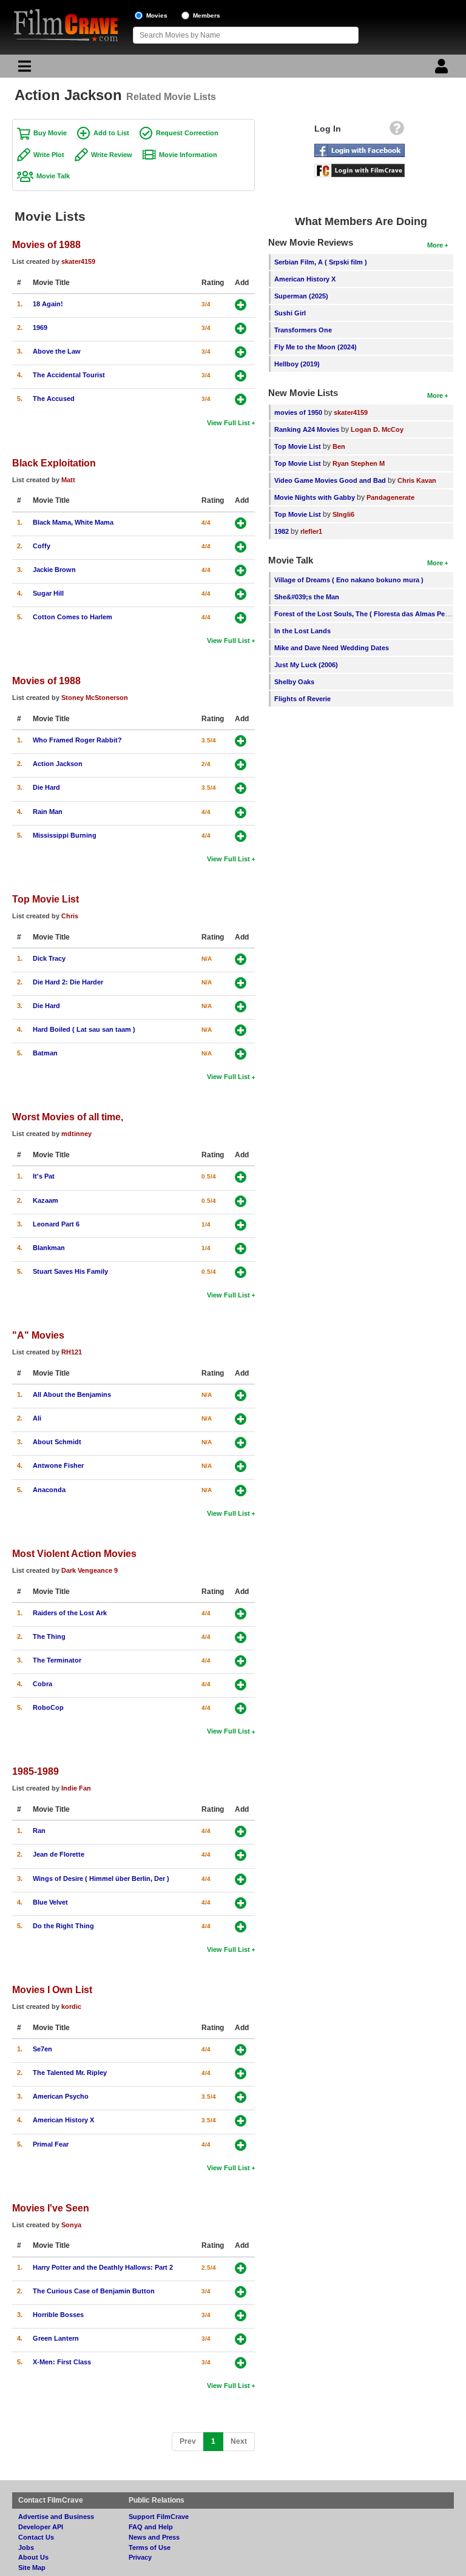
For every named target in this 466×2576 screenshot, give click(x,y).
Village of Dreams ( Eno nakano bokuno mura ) (349, 580)
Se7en (42, 2049)
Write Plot (49, 155)
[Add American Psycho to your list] (241, 2097)
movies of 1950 (298, 412)
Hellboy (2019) (297, 364)
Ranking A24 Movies (307, 429)
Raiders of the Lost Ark (70, 1613)
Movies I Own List (52, 1989)
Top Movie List (46, 899)
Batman (45, 1053)
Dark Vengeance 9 (89, 1570)
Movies (157, 15)
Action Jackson (58, 764)
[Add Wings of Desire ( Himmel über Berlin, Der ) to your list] (241, 1879)
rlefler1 (311, 531)
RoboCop (48, 1707)
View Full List (228, 423)
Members (207, 15)
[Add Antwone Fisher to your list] (241, 1466)
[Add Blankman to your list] (241, 1249)
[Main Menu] (23, 69)
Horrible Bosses (58, 2315)
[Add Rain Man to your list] (241, 812)
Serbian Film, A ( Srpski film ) (321, 262)
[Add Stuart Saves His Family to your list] (241, 1272)
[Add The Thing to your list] (241, 1637)
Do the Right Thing (63, 1926)
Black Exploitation (54, 463)
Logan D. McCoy (377, 429)
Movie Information (188, 155)
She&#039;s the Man (307, 597)
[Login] (443, 69)
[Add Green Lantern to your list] (241, 2339)
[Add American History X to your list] (241, 2121)
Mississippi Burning (65, 835)
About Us (33, 2557)
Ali (37, 1418)
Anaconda (49, 1490)
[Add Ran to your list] (241, 1831)
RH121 (72, 1352)
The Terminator (57, 1660)
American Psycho (61, 2096)
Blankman (49, 1248)
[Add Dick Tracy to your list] (241, 959)
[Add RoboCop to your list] (241, 1708)
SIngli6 (343, 514)
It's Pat (44, 1176)
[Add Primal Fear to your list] (241, 2145)
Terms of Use (150, 2547)
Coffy (42, 546)
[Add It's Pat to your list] (241, 1177)
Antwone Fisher (58, 1465)
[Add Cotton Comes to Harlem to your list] (241, 618)
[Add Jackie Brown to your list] (241, 570)
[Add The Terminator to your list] (241, 1661)
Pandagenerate (390, 497)
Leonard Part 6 (56, 1224)
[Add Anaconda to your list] (241, 1491)
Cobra (42, 1684)
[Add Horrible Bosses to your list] (241, 2315)
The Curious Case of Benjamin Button (94, 2291)
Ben (339, 446)
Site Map (32, 2568)
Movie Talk (53, 176)
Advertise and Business (56, 2517)
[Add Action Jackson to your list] (241, 765)
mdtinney (76, 1134)
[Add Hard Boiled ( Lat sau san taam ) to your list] (241, 1030)
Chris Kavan (417, 480)
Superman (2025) (301, 296)
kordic (71, 2006)
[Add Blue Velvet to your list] (241, 1903)
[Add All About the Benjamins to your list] (241, 1395)
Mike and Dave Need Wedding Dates (332, 648)
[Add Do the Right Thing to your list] (241, 1927)
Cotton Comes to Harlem (73, 617)
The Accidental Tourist (69, 375)
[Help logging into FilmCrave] (397, 131)
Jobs (26, 2547)
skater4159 (78, 261)
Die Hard (46, 787)
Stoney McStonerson (95, 698)
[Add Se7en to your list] (241, 2050)
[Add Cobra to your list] (241, 1685)
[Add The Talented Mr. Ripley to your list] (241, 2073)
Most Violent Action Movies (74, 1553)
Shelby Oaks (294, 682)
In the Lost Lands (302, 631)
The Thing (49, 1636)
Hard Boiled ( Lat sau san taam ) (84, 1029)
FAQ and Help (151, 2527)
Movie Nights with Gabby (315, 497)
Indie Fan (76, 1788)
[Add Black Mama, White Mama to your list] (241, 523)
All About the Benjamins (72, 1394)
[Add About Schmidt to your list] (241, 1443)
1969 (40, 328)
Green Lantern (56, 2338)
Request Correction (187, 133)
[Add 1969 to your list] (241, 328)
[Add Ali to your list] (241, 1419)
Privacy (140, 2557)
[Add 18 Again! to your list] (241, 305)
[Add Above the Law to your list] (241, 352)
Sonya (71, 2225)
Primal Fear (51, 2144)
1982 (282, 531)
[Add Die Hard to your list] (241, 788)
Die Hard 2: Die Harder (68, 982)
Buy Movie (50, 133)
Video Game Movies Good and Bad (330, 480)
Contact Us (36, 2537)
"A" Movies (38, 1335)
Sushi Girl (290, 313)
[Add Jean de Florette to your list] (241, 1855)
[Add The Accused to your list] (241, 399)
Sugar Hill (48, 593)
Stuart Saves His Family (70, 1271)
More (435, 245)
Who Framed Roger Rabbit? (77, 740)
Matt (68, 480)
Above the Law (57, 351)
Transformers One (303, 330)
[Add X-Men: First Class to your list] (241, 2363)
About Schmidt (57, 1442)
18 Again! (48, 304)
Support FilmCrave (159, 2517)
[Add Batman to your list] (241, 1054)
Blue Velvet (50, 1902)
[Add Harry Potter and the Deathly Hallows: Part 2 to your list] (241, 2268)
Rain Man (48, 812)
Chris (70, 916)
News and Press (154, 2537)
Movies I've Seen (51, 2208)
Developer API (41, 2527)
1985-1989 (35, 1771)
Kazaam (46, 1200)
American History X (63, 2120)
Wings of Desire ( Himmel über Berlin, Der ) (101, 1878)
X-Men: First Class (62, 2362)
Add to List (111, 133)
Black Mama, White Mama (73, 522)
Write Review (112, 155)
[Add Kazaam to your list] (241, 1201)
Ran (39, 1831)
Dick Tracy (49, 958)
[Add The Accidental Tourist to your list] (241, 376)
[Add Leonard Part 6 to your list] (241, 1225)
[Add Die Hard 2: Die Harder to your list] (241, 983)
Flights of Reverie (302, 699)
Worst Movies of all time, (68, 1117)
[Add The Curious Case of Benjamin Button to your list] (241, 2292)
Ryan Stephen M (359, 463)
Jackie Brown (54, 570)
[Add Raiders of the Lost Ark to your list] (241, 1614)
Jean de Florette (59, 1854)
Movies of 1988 (46, 244)
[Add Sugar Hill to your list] (241, 594)
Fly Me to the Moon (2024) (316, 347)
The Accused (54, 399)
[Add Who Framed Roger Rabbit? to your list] (241, 741)
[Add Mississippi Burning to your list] (241, 836)
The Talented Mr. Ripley (70, 2073)
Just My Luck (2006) (306, 665)
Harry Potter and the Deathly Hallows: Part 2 (103, 2267)
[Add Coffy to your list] (241, 547)
